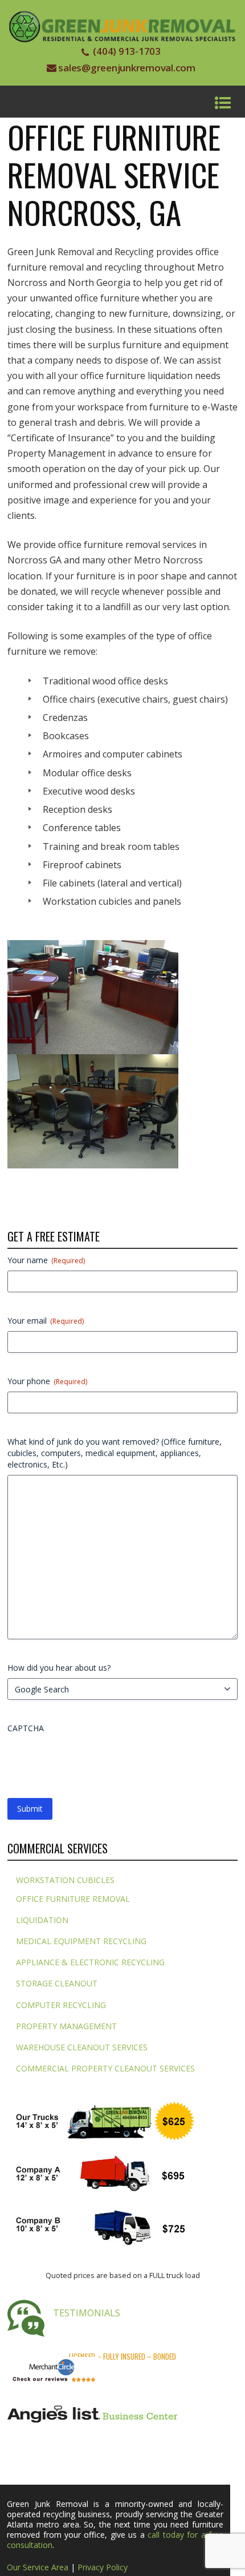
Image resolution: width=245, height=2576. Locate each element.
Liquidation (42, 1920)
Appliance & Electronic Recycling (90, 1962)
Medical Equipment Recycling (81, 1941)
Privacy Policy (103, 2567)
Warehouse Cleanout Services (82, 2047)
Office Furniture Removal (73, 1899)
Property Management (66, 2026)
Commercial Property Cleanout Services (105, 2068)
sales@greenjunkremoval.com (127, 68)
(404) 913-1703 (127, 51)
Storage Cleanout (57, 1983)
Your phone (47, 1381)
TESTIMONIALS (87, 2313)
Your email (46, 1321)
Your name (46, 1260)
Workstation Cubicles (65, 1880)
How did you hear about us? (59, 1668)
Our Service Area (38, 2567)
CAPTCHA (26, 1728)
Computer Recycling (61, 2005)
